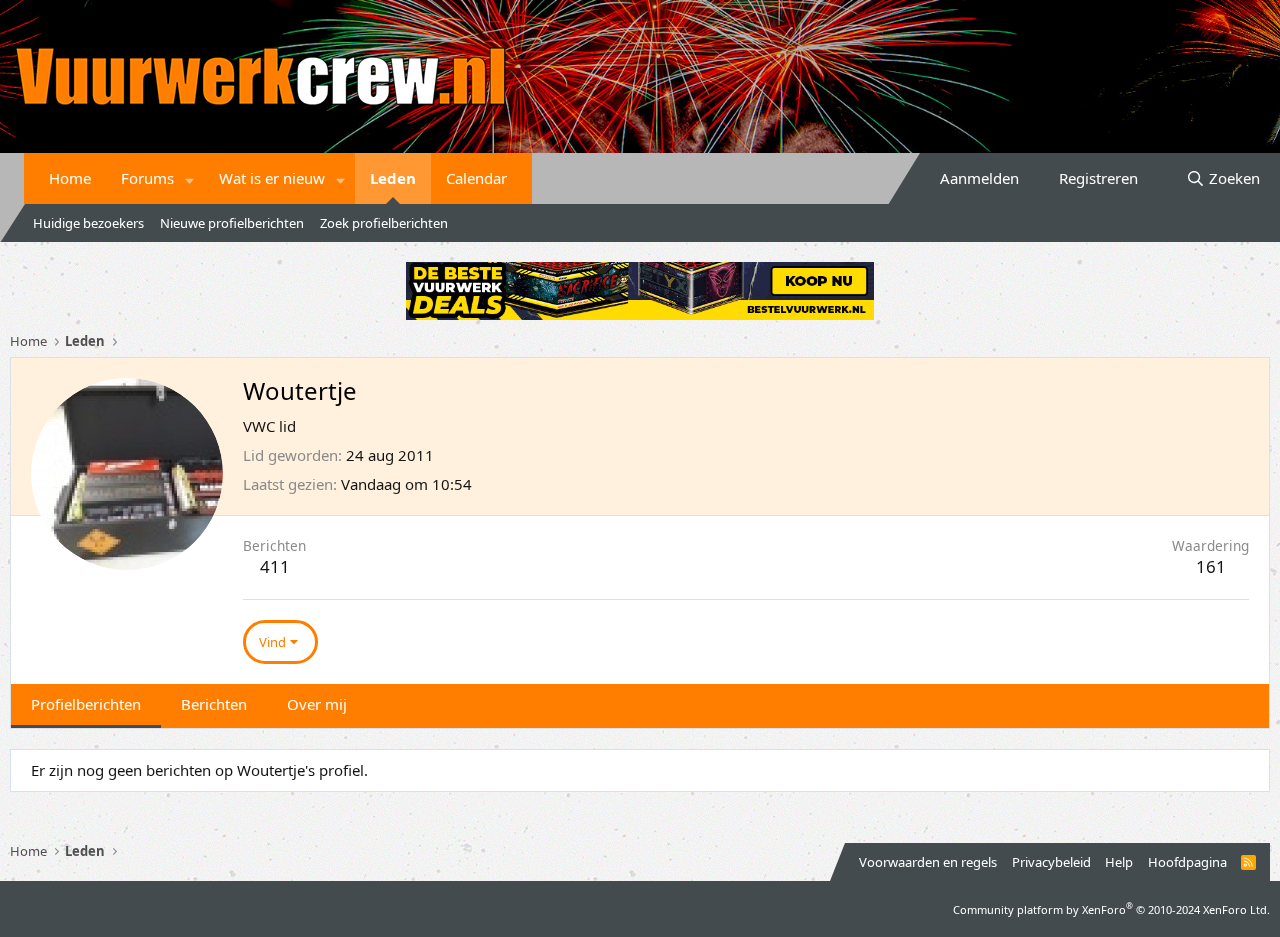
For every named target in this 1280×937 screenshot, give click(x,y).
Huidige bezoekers (88, 223)
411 (275, 566)
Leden (393, 178)
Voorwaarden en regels (928, 862)
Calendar (476, 178)
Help (1119, 862)
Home (70, 178)
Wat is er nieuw (272, 178)
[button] (190, 178)
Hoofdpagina (1187, 862)
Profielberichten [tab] (86, 704)
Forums (147, 178)
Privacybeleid (1051, 862)
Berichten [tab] (214, 704)
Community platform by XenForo (1111, 909)
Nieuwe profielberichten (232, 223)
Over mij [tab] (317, 704)
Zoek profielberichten (384, 223)
